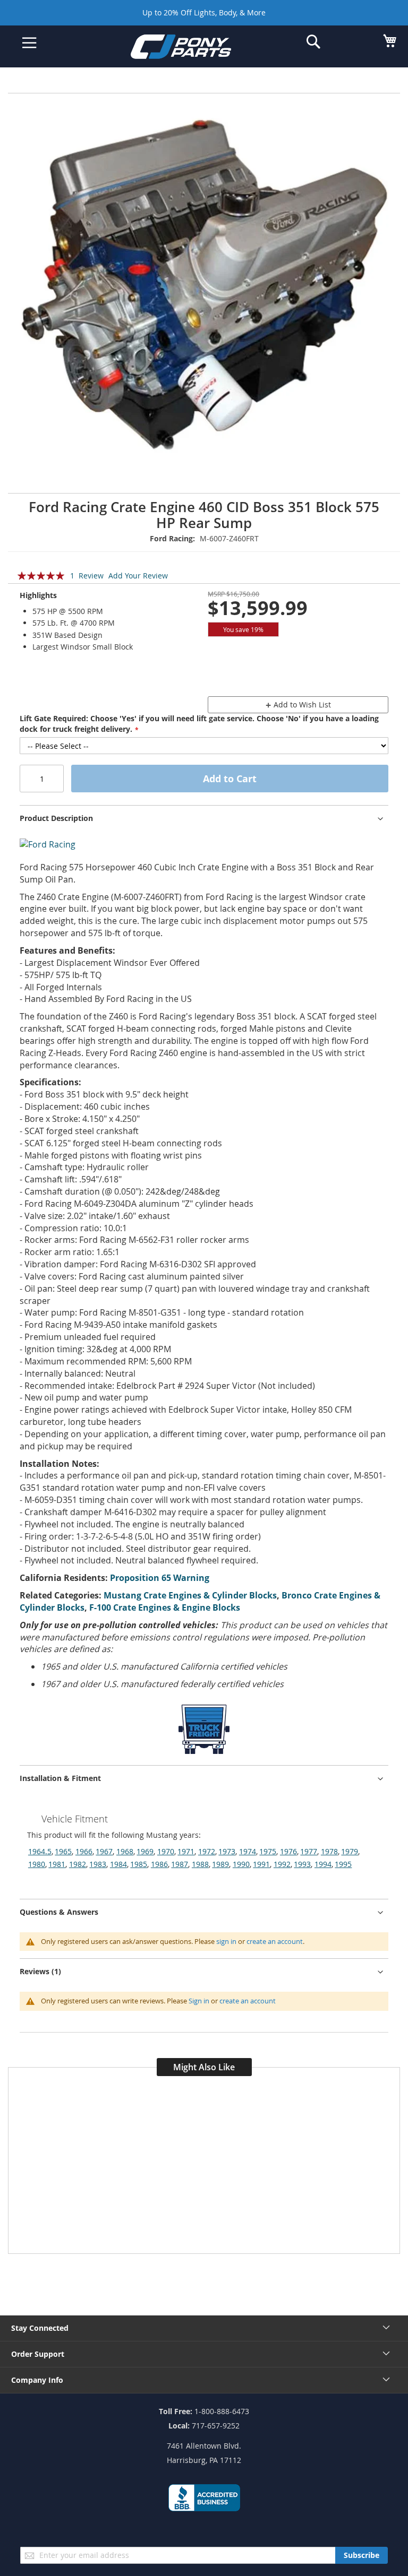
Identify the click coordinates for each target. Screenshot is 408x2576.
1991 (261, 1864)
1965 (63, 1851)
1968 (125, 1851)
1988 (200, 1864)
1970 (166, 1851)
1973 (227, 1851)
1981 (57, 1864)
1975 (268, 1851)
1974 (248, 1851)
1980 (37, 1864)
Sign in (199, 2001)
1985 (139, 1864)
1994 (323, 1864)
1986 (159, 1864)
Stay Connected (40, 2328)
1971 (186, 1851)
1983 (98, 1864)
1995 (343, 1864)
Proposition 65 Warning (160, 1578)
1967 (104, 1851)
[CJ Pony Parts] (196, 49)
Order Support (38, 2354)
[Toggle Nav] (29, 43)
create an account (275, 1941)
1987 (180, 1864)
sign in (226, 1941)
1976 (288, 1851)
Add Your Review (138, 576)
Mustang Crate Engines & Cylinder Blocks (190, 1595)
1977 (309, 1851)
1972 (207, 1851)
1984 (118, 1864)
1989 (220, 1864)
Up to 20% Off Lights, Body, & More (204, 12)
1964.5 (40, 1851)
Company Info (37, 2380)
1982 (78, 1864)
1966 (84, 1851)
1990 (241, 1864)
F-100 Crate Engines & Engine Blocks (165, 1607)
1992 (282, 1864)
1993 (302, 1864)
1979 (350, 1851)
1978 (329, 1851)
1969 (145, 1851)
